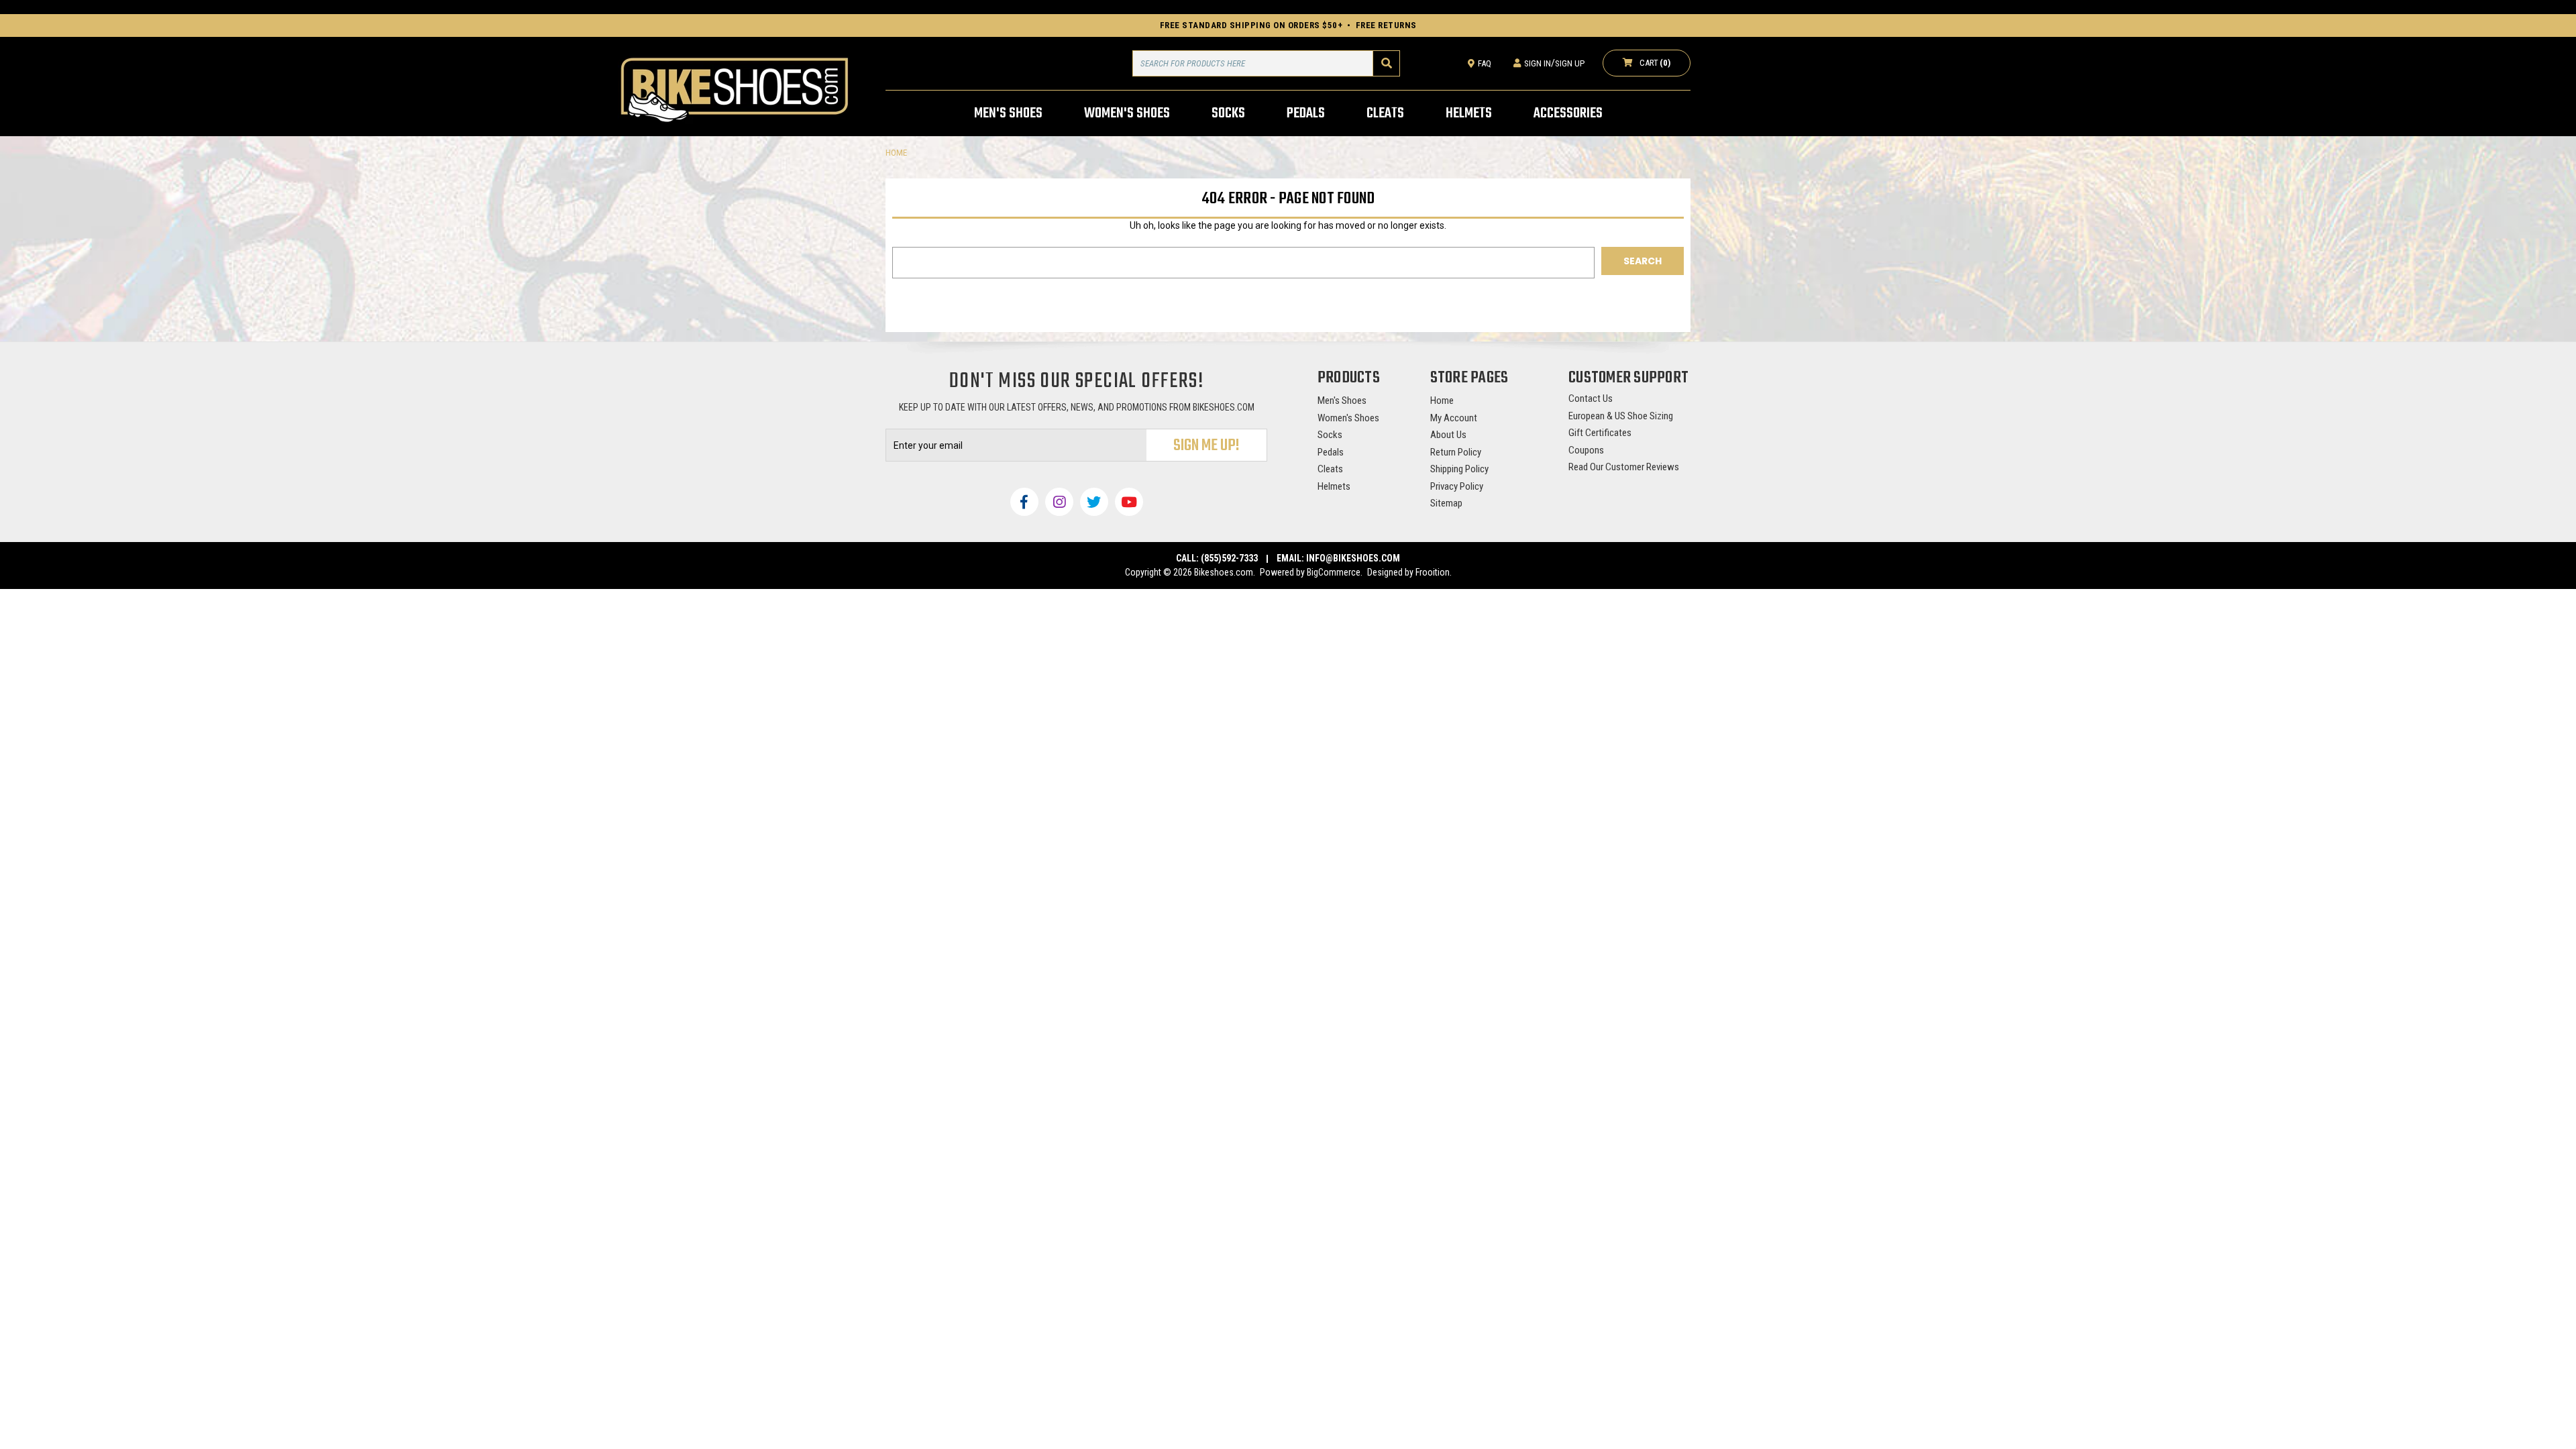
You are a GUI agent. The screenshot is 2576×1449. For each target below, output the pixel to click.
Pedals (1331, 452)
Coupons (1586, 450)
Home (1442, 400)
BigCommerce (1334, 572)
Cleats (1330, 469)
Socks (1330, 435)
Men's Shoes (1342, 400)
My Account (1454, 418)
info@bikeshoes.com (1353, 558)
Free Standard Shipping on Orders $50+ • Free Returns (1288, 25)
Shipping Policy (1459, 469)
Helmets (1334, 486)
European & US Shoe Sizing (1621, 416)
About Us (1448, 435)
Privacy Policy (1457, 486)
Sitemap (1446, 503)
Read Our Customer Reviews (1624, 467)
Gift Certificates (1600, 433)
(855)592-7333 (1229, 558)
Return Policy (1456, 452)
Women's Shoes (1348, 418)
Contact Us (1591, 398)
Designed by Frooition (1408, 572)
